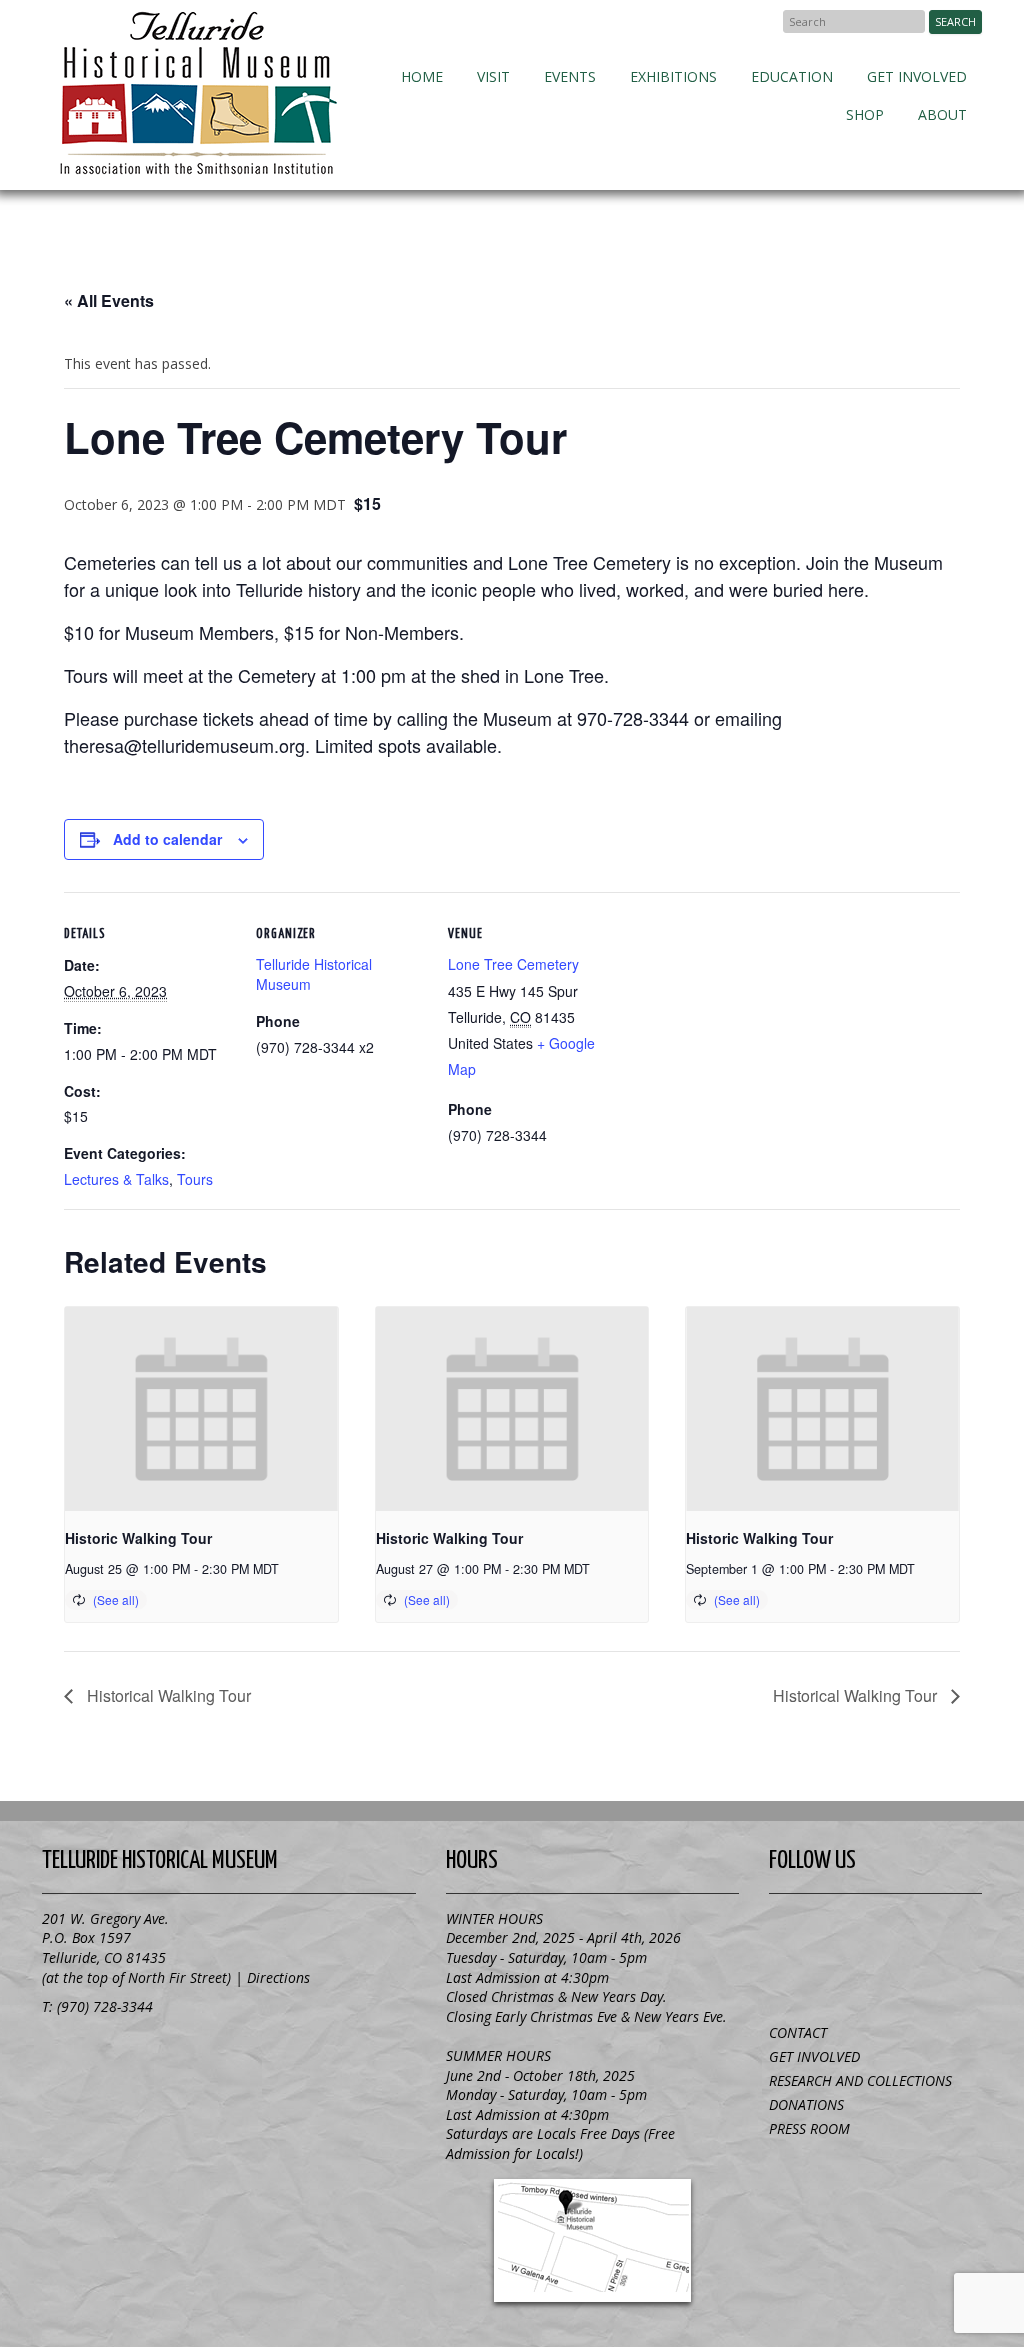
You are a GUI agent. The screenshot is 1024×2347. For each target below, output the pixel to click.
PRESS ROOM (809, 2128)
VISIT (493, 76)
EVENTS (570, 76)
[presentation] (201, 1409)
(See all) (116, 1599)
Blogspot (876, 1932)
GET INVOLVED (917, 76)
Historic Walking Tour (138, 1538)
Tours (195, 1179)
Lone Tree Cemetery (513, 964)
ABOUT (942, 114)
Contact (798, 2032)
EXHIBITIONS (673, 76)
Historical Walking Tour (167, 1695)
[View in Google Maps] (592, 2240)
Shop (865, 114)
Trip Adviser (936, 1932)
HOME (422, 76)
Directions (278, 1977)
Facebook (758, 21)
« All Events (109, 300)
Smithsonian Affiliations (152, 2055)
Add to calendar (167, 839)
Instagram (876, 1978)
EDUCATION (792, 76)
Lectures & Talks (116, 1179)
